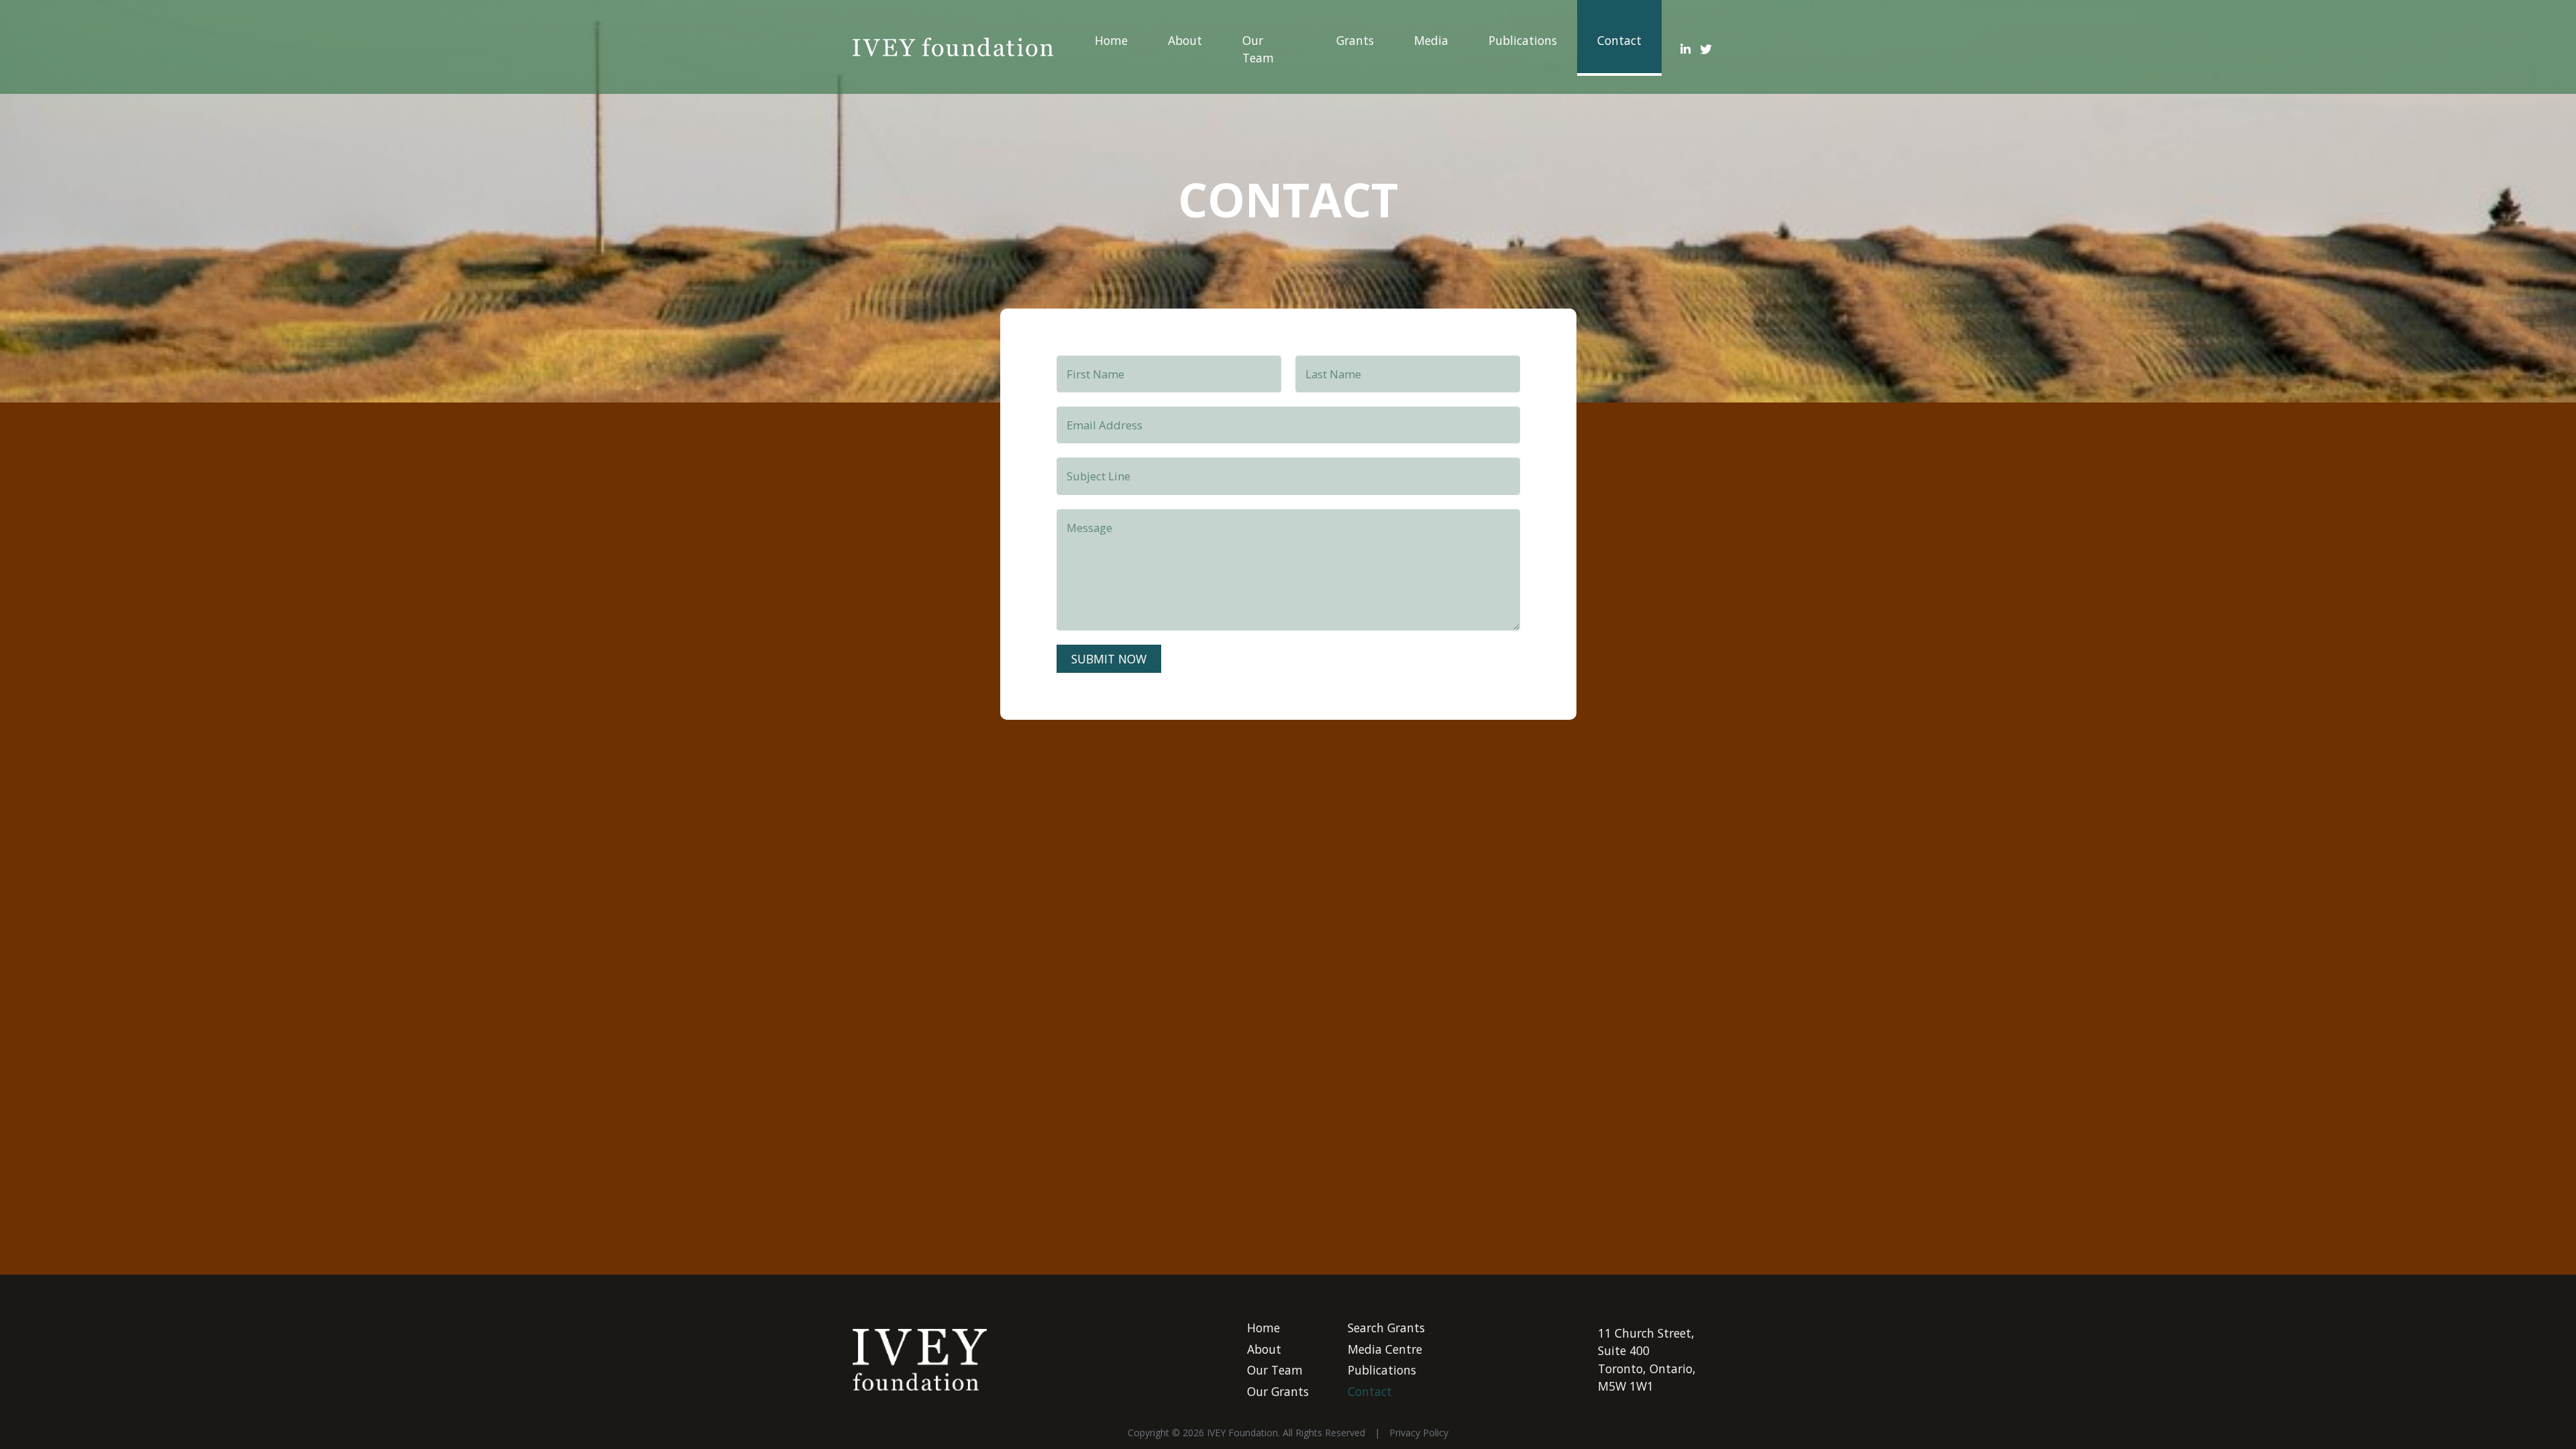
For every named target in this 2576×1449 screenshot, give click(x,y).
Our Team (1258, 49)
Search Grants (1386, 1328)
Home (1111, 40)
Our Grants (1278, 1391)
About (1185, 40)
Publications (1523, 40)
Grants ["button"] (1355, 40)
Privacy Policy (1419, 1433)
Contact (1619, 40)
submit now (1109, 659)
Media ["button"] (1431, 40)
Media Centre (1385, 1349)
